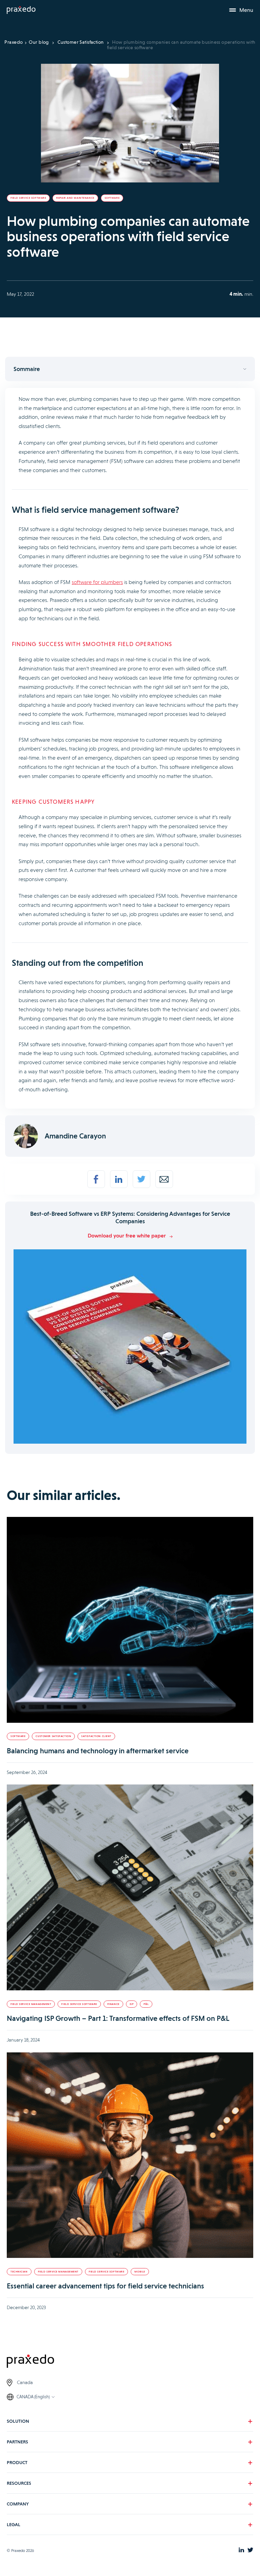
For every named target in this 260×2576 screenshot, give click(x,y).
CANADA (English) (33, 2396)
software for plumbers (97, 582)
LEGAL (14, 2524)
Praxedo (14, 42)
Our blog (39, 42)
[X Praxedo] (250, 2550)
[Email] (164, 1179)
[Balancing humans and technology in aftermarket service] (130, 1621)
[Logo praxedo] (130, 2362)
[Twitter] (142, 1179)
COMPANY (18, 2503)
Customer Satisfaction (81, 42)
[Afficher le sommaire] (130, 369)
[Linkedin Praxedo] (241, 2550)
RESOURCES (19, 2483)
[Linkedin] (119, 1179)
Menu (246, 10)
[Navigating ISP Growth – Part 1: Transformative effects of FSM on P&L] (130, 1888)
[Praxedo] (21, 10)
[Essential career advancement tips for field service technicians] (130, 2156)
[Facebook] (96, 1179)
